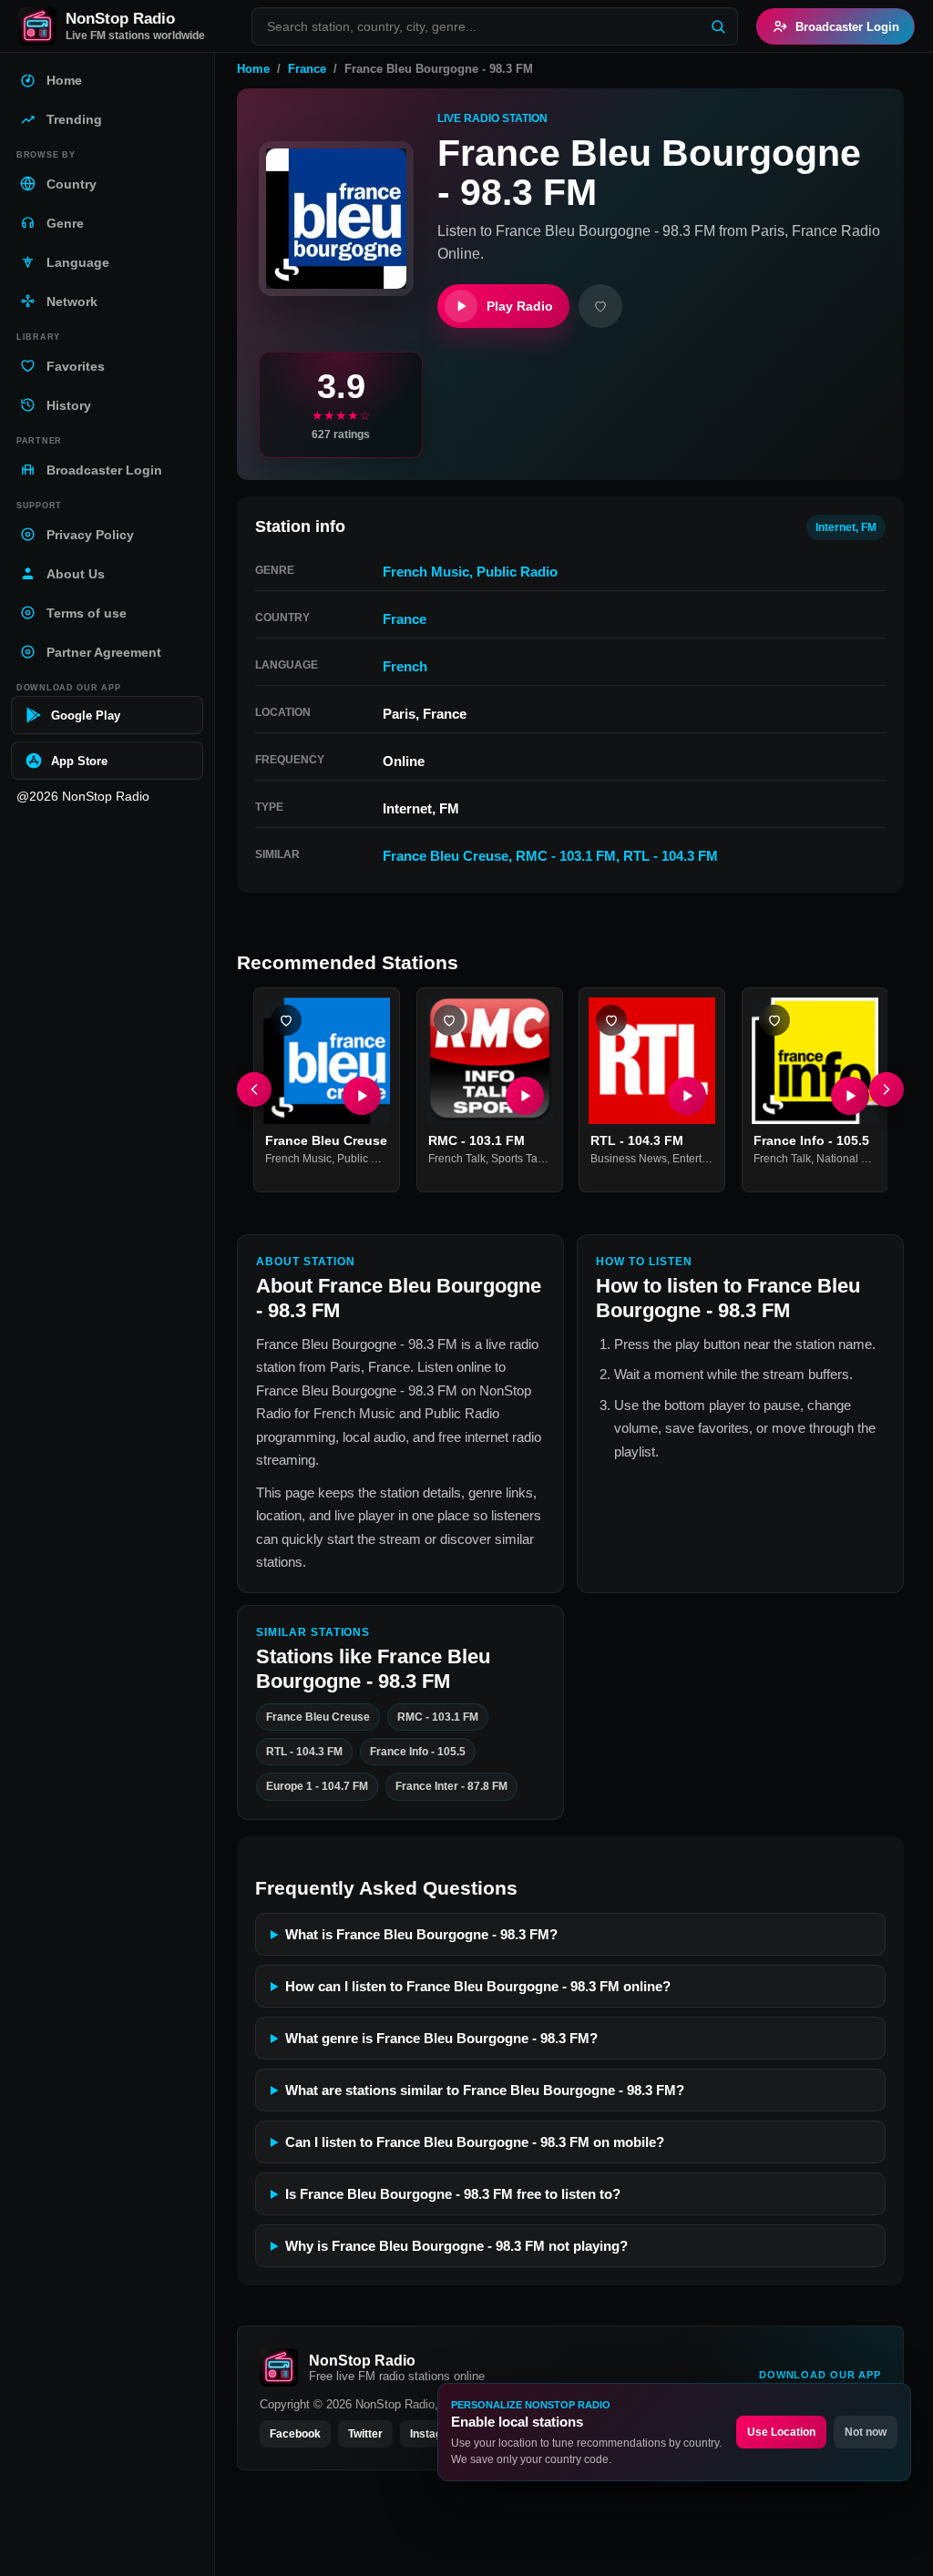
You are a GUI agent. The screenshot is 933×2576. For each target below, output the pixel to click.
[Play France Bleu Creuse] (362, 1096)
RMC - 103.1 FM (566, 856)
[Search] (718, 26)
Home (253, 69)
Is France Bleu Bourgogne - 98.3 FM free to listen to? (453, 2194)
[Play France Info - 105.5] (849, 1096)
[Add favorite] (600, 306)
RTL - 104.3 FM (671, 856)
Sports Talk (518, 1159)
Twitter (365, 2434)
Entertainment (707, 1159)
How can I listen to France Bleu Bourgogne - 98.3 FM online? (478, 1986)
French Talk (457, 1159)
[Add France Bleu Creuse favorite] (286, 1020)
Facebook (295, 2434)
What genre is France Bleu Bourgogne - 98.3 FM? (441, 2038)
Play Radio (520, 306)
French (405, 666)
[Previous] (254, 1089)
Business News (629, 1159)
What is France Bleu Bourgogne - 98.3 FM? (421, 1934)
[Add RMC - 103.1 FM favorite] (449, 1020)
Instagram (436, 2434)
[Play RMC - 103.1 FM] (524, 1096)
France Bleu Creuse (446, 856)
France (307, 69)
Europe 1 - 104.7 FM (317, 1787)
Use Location (781, 2432)
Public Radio (517, 572)
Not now (866, 2432)
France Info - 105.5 (811, 1140)
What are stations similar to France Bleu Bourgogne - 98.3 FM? (485, 2090)
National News (853, 1159)
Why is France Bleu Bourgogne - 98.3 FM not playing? (456, 2246)
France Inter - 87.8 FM (451, 1787)
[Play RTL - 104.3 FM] (687, 1096)
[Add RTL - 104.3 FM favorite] (611, 1020)
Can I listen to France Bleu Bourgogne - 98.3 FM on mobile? (475, 2142)
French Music (426, 572)
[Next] (887, 1089)
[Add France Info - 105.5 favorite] (774, 1020)
